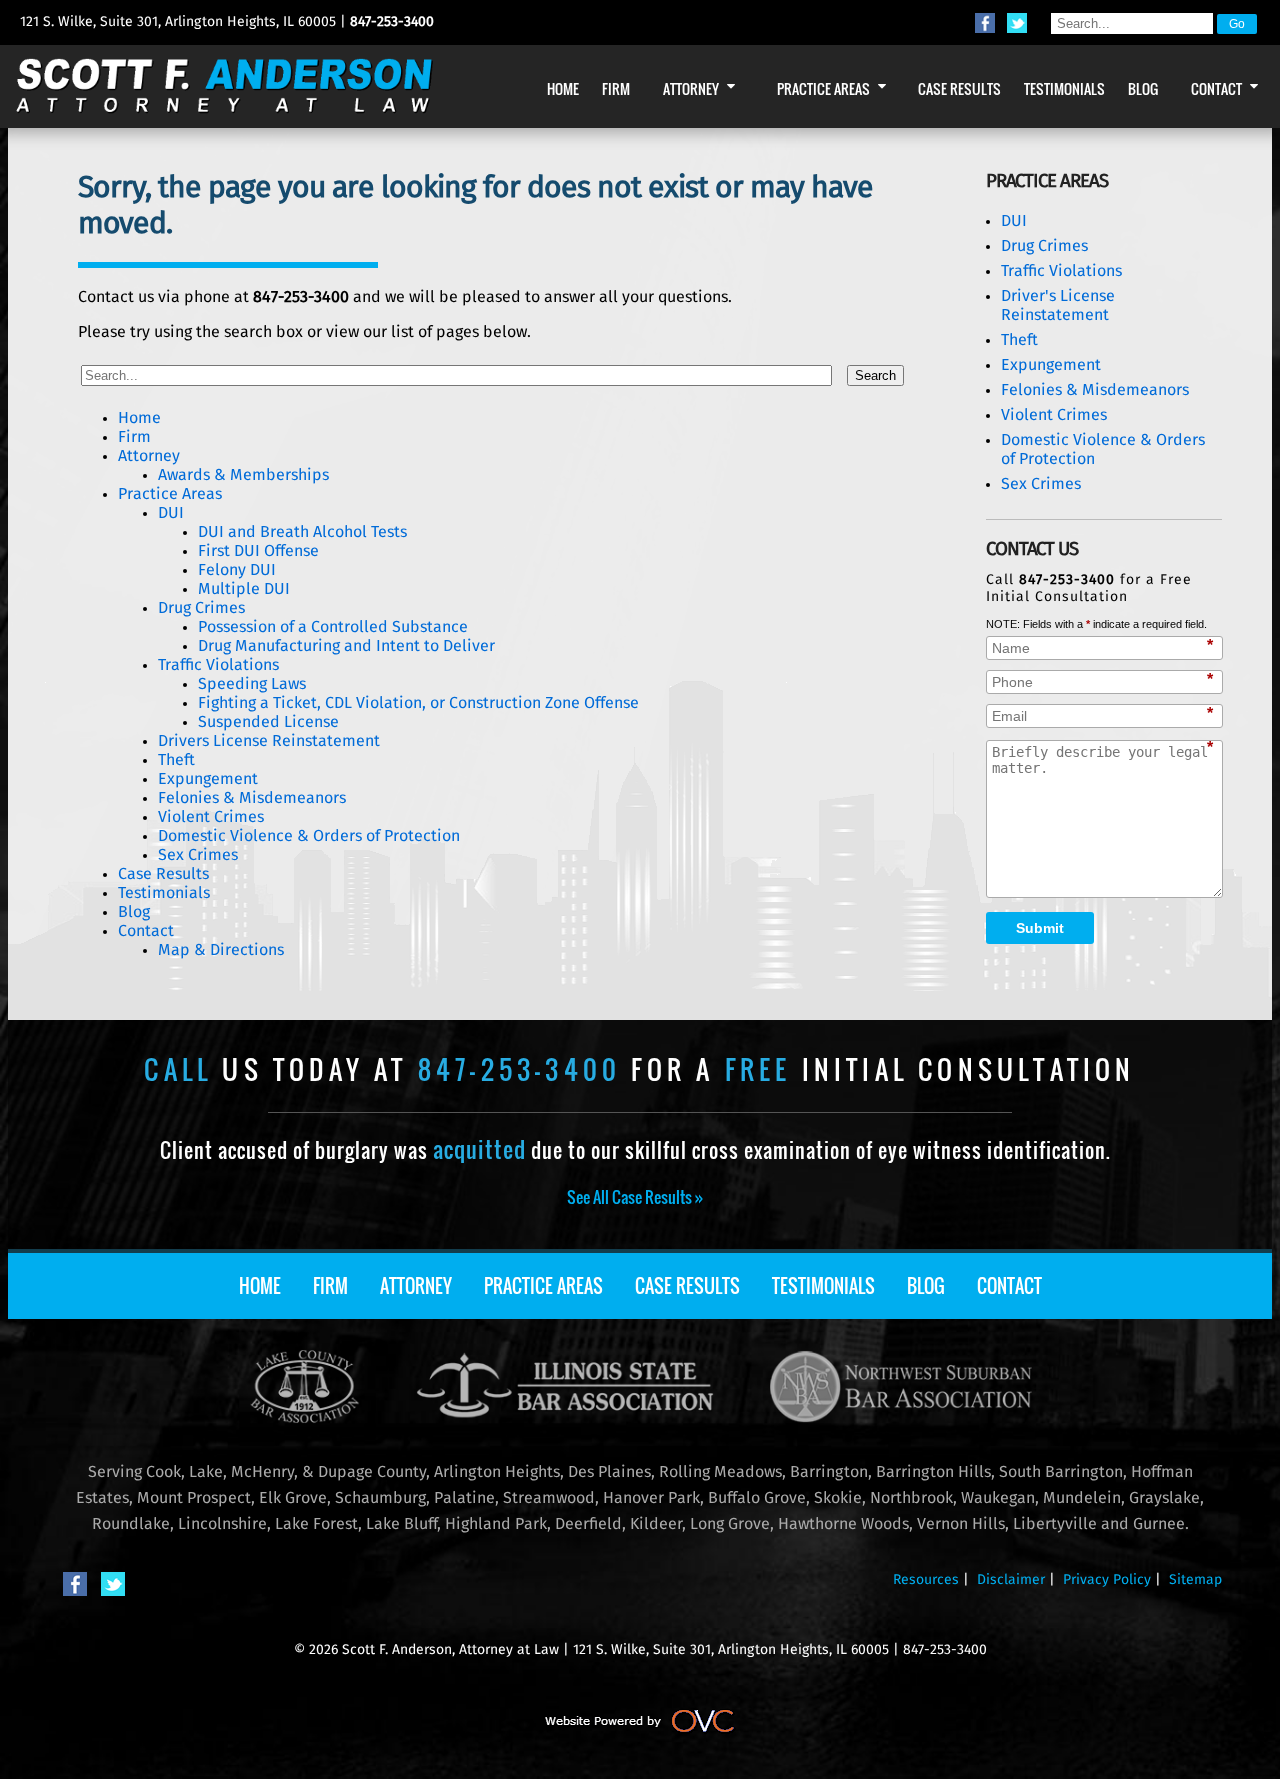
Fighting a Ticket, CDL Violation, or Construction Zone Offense (418, 703)
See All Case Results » (635, 1197)
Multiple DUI (244, 589)
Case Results (163, 874)
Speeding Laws (252, 684)
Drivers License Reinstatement (269, 741)
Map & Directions (221, 950)
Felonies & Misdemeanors (252, 798)
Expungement (208, 779)
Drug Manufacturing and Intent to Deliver (346, 646)
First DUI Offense (258, 551)
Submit (1040, 928)
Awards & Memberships (243, 475)
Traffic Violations (218, 665)
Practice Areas (170, 494)
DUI (171, 513)
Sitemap (1195, 1580)
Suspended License (268, 722)
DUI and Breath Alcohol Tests (302, 532)
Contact (146, 931)
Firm (134, 437)
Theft (176, 760)
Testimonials (164, 893)
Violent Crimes (211, 817)
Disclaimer (1011, 1580)
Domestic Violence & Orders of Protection (309, 836)
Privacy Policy (1107, 1580)
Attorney (149, 456)
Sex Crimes (198, 855)
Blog (134, 912)
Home (139, 418)
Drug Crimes (201, 608)
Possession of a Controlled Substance (333, 627)
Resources (926, 1580)
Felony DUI (237, 570)
